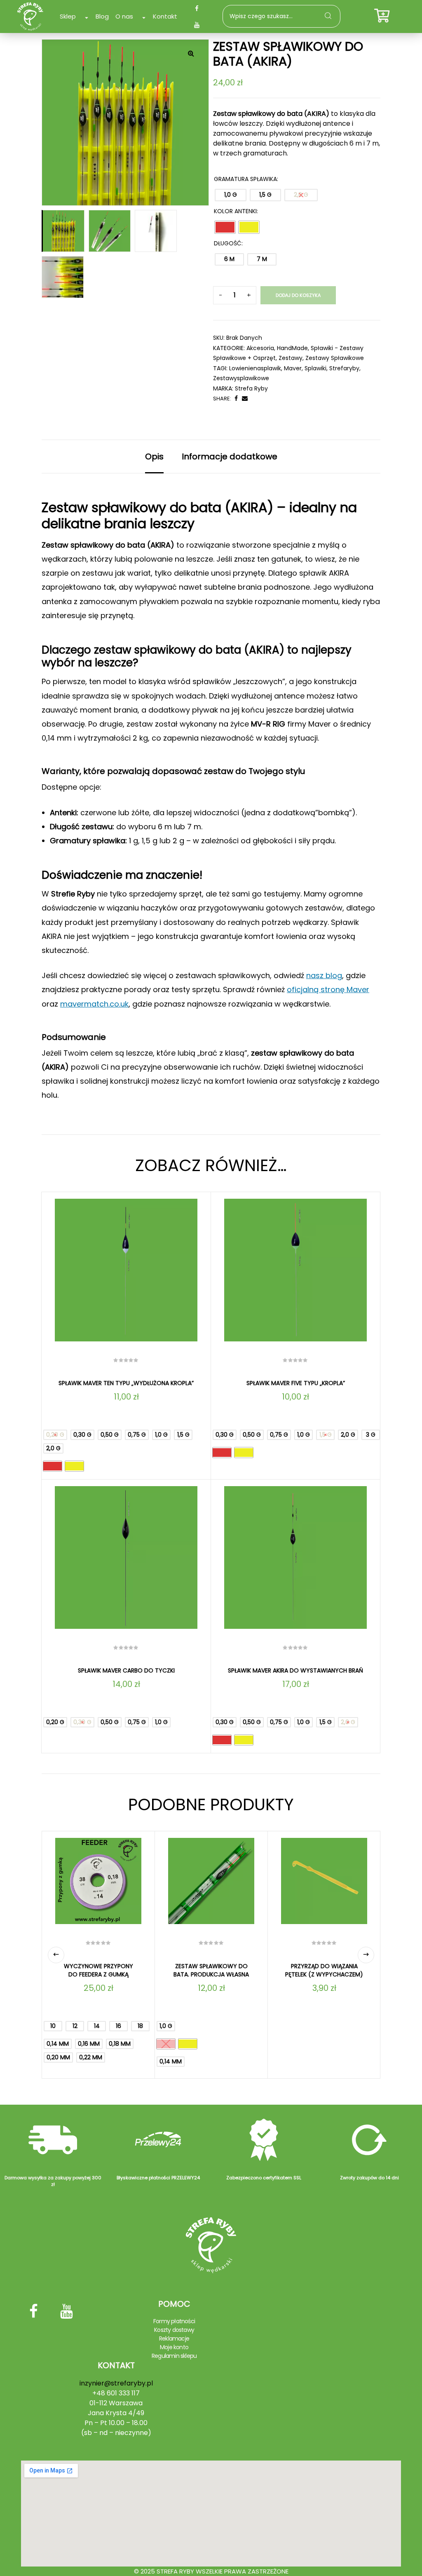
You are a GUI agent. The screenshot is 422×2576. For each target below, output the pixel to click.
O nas (124, 16)
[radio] (231, 195)
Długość (228, 243)
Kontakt (165, 16)
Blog (102, 16)
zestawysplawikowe (241, 378)
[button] (191, 53)
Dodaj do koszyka (298, 295)
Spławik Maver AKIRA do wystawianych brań (295, 1670)
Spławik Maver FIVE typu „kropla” (296, 1383)
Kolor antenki (235, 211)
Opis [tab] (154, 456)
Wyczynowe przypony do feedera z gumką (98, 1970)
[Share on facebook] (236, 399)
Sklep (68, 16)
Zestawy (291, 358)
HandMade (292, 348)
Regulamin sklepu (174, 2356)
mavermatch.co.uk (94, 1004)
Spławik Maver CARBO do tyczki (126, 1670)
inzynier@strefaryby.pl (116, 2383)
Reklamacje (174, 2338)
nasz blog (324, 975)
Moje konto (174, 2347)
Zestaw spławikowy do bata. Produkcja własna (211, 1970)
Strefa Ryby (251, 388)
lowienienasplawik (255, 368)
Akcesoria (260, 348)
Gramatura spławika (245, 179)
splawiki (315, 368)
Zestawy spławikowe (335, 358)
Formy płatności (174, 2321)
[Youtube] (197, 25)
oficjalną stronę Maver (328, 989)
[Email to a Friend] (245, 399)
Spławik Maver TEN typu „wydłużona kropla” (126, 1383)
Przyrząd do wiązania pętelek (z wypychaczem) (324, 1970)
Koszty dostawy (174, 2330)
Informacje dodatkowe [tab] (230, 456)
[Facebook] (197, 8)
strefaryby (344, 368)
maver (293, 368)
